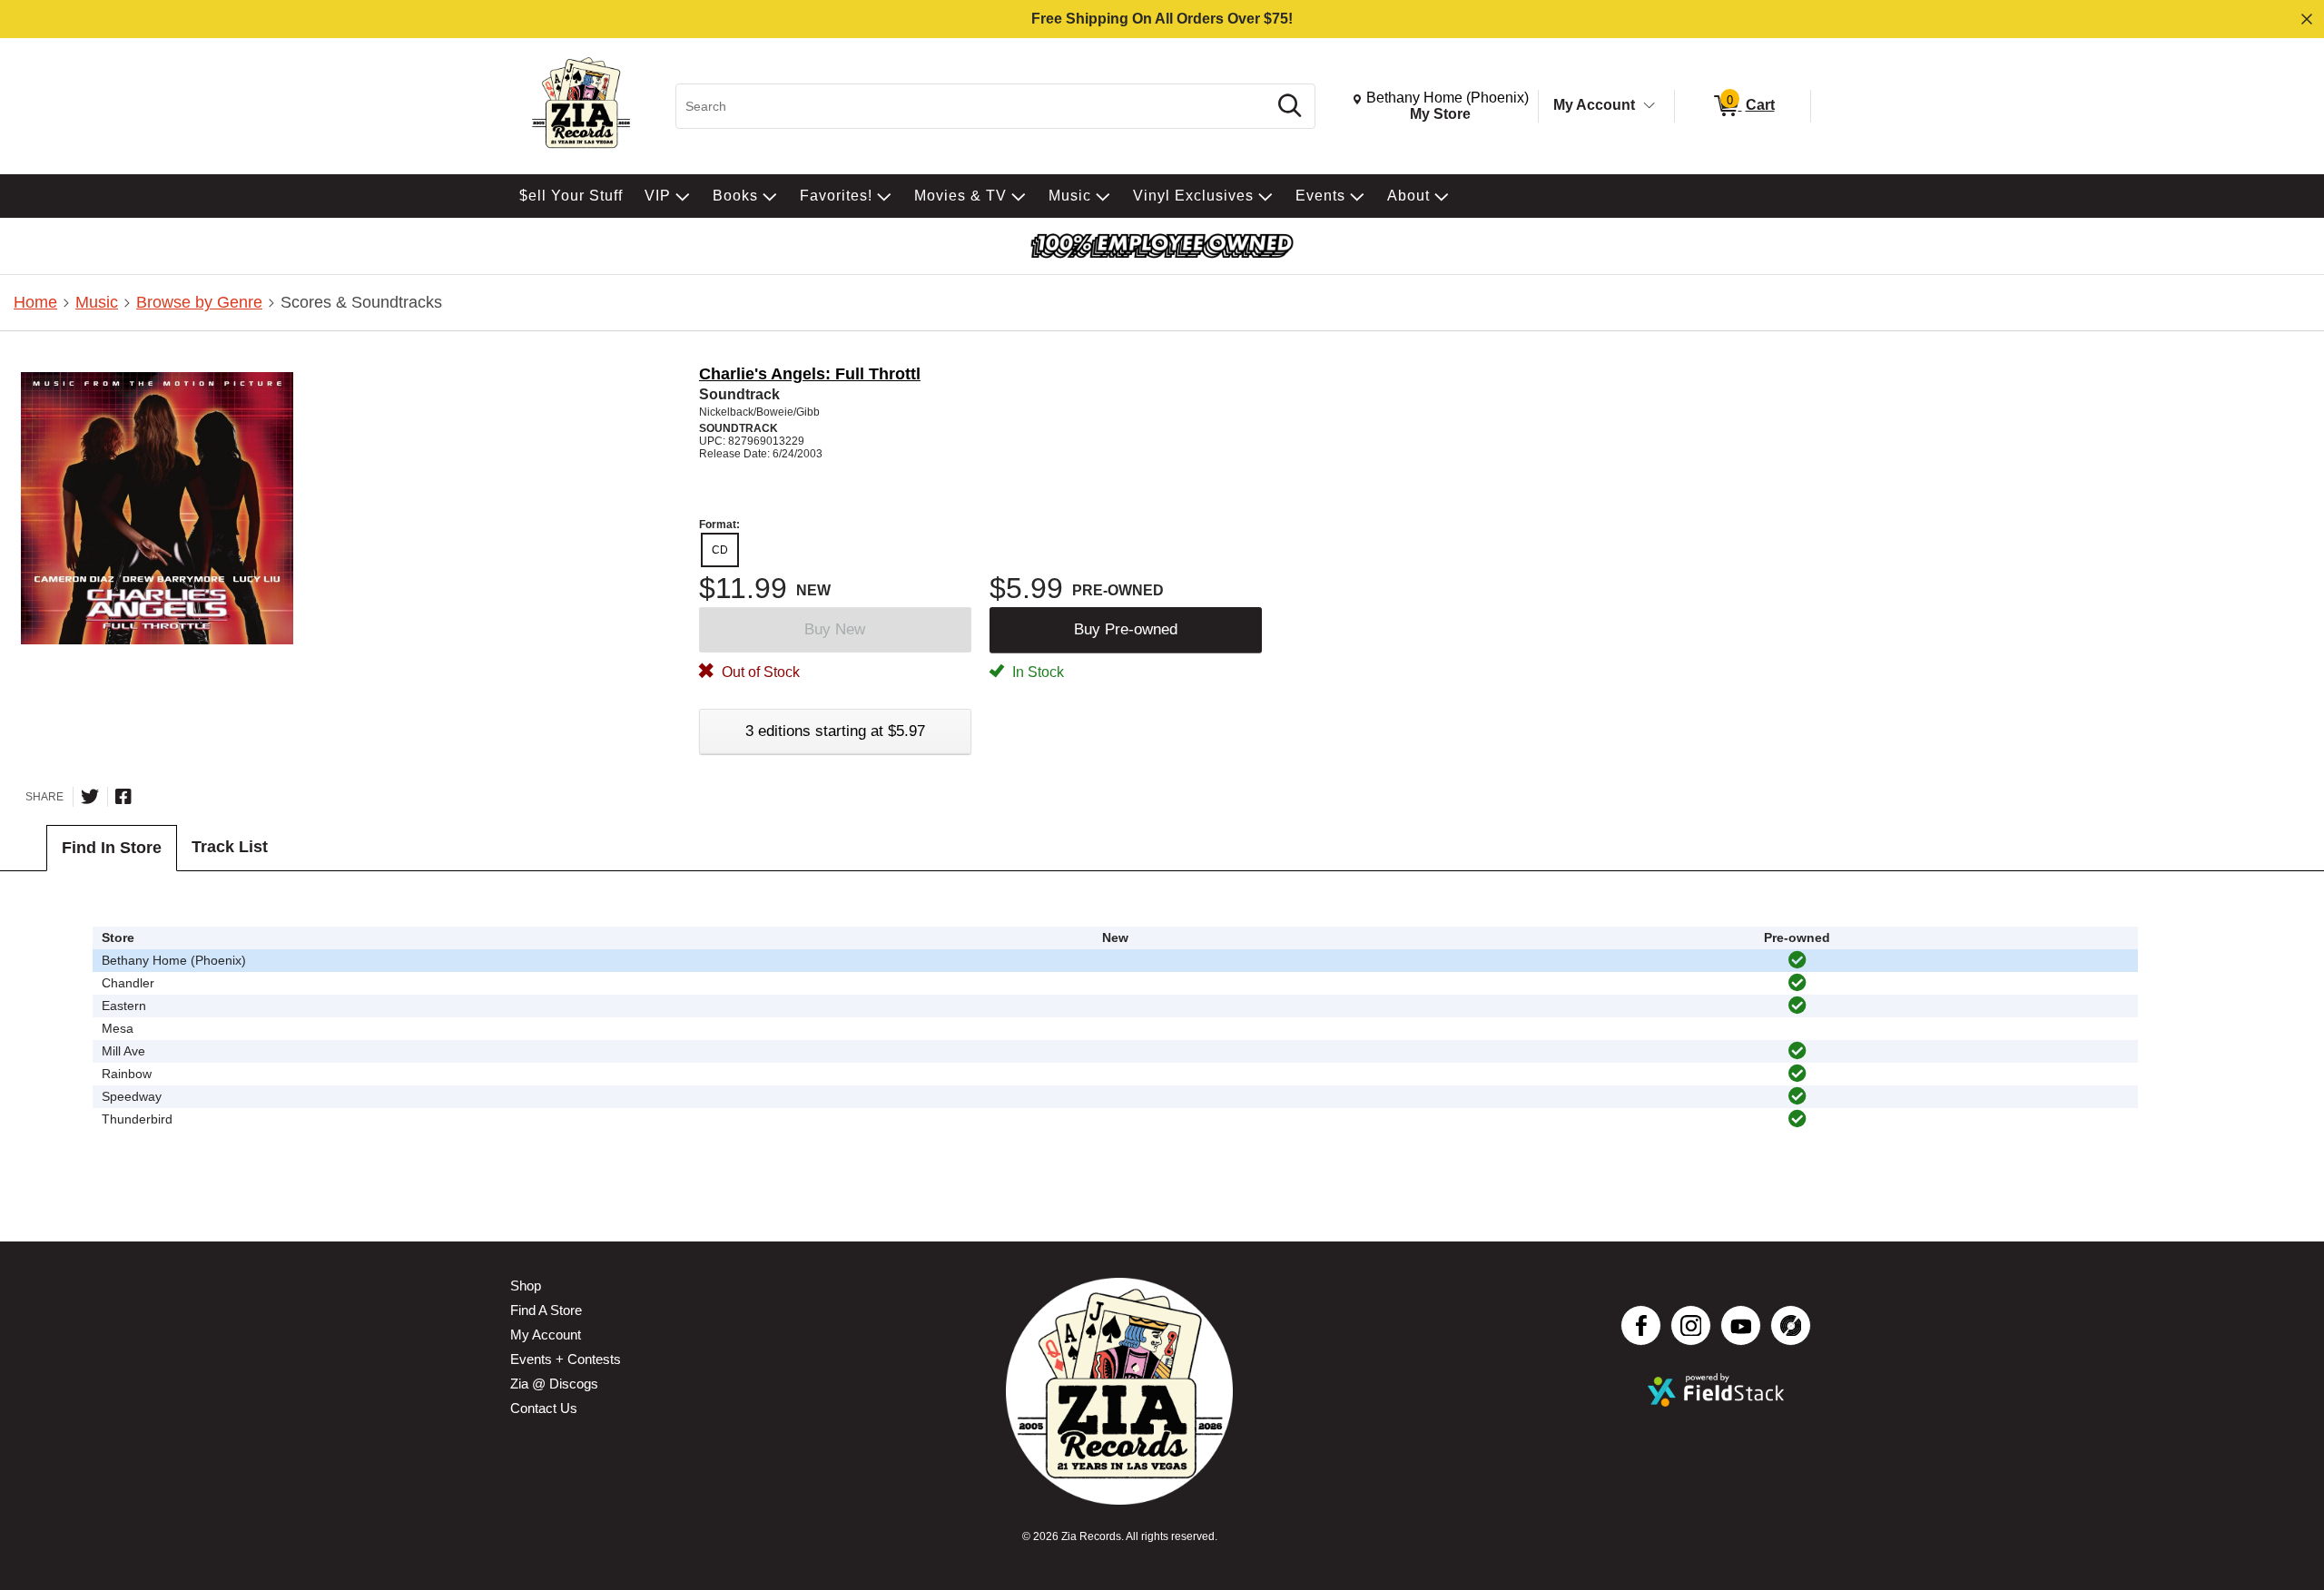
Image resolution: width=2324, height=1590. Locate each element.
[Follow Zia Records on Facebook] (1641, 1325)
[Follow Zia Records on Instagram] (1691, 1325)
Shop (526, 1286)
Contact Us (544, 1408)
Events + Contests (566, 1359)
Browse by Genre (199, 302)
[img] (1797, 960)
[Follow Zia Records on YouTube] (1741, 1325)
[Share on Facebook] (123, 797)
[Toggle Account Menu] (1649, 106)
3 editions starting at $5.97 (835, 731)
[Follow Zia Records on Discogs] (1791, 1325)
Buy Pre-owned (1126, 629)
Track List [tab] (230, 847)
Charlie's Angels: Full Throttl (810, 374)
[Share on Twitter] (90, 797)
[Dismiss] (2307, 19)
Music (97, 302)
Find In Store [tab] (112, 848)
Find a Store (546, 1310)
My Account (1594, 105)
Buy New (835, 629)
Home (35, 302)
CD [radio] (720, 550)
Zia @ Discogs (554, 1384)
